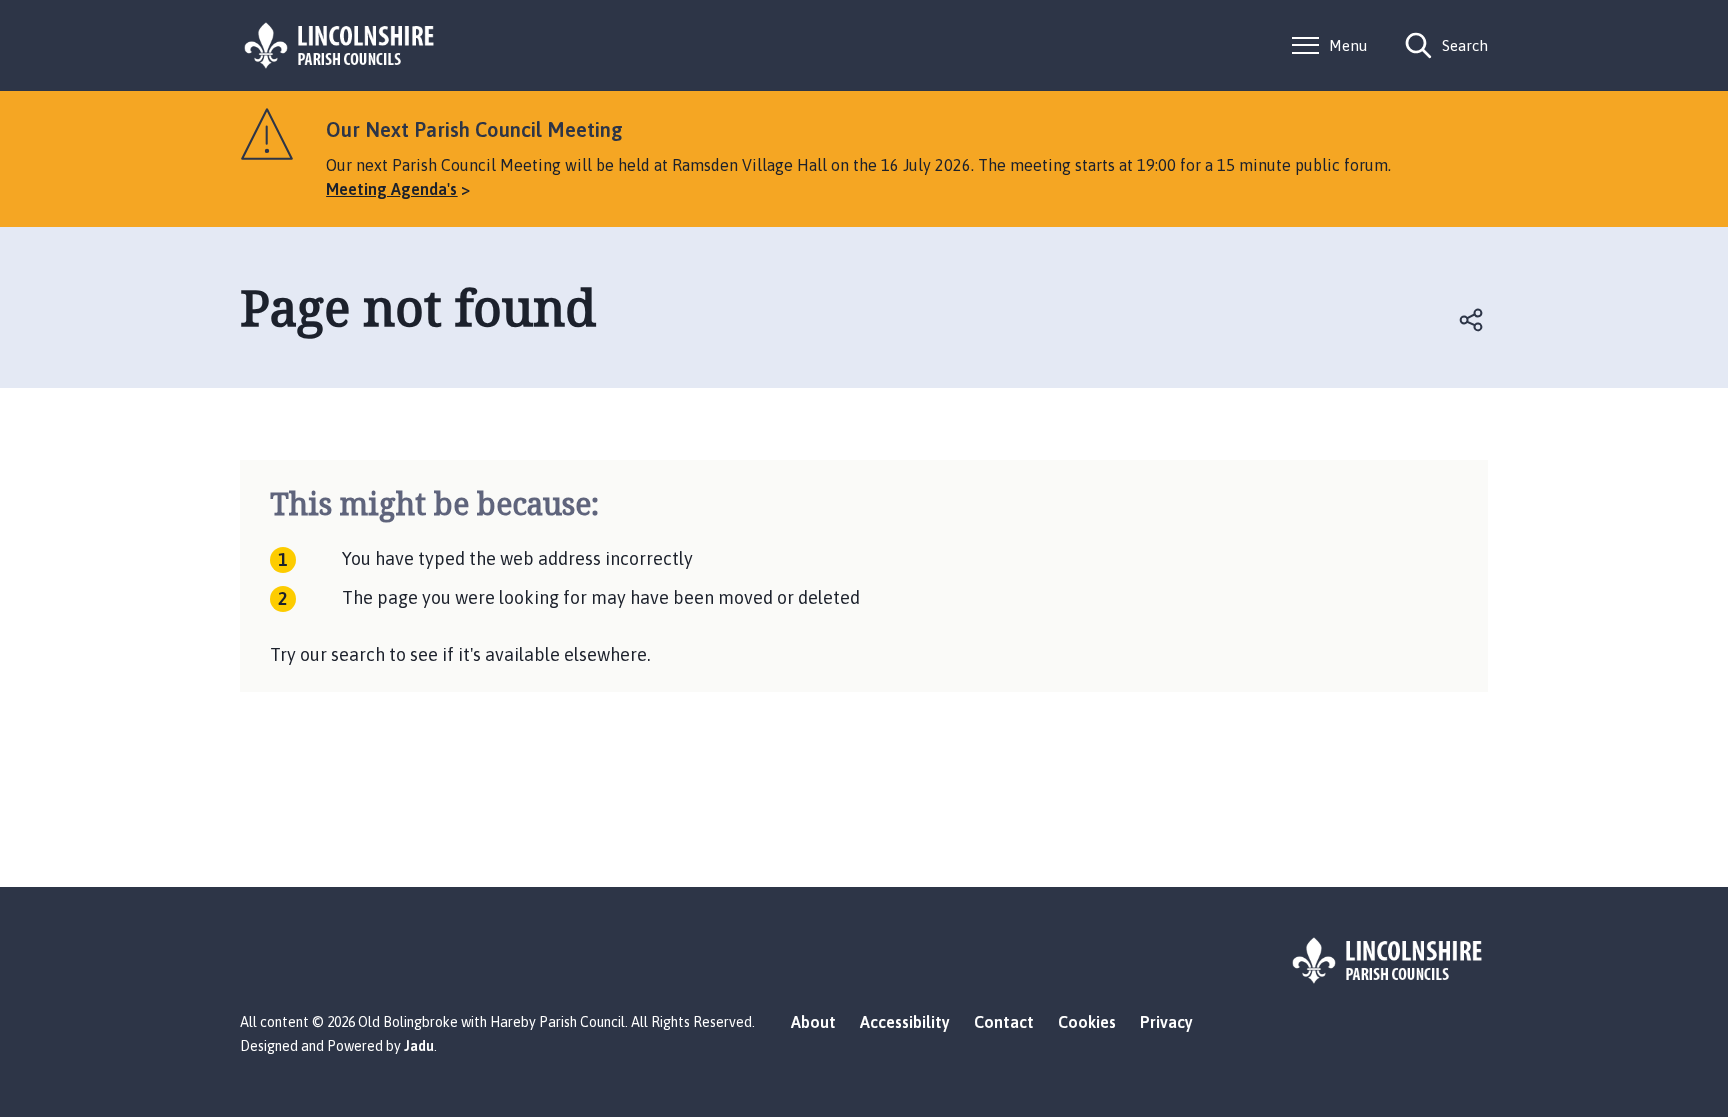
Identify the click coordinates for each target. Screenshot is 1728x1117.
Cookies (1087, 1022)
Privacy (1166, 1022)
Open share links (1472, 320)
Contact (1004, 1022)
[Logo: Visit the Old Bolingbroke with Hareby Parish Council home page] (340, 45)
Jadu (419, 1046)
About (813, 1022)
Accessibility (905, 1022)
